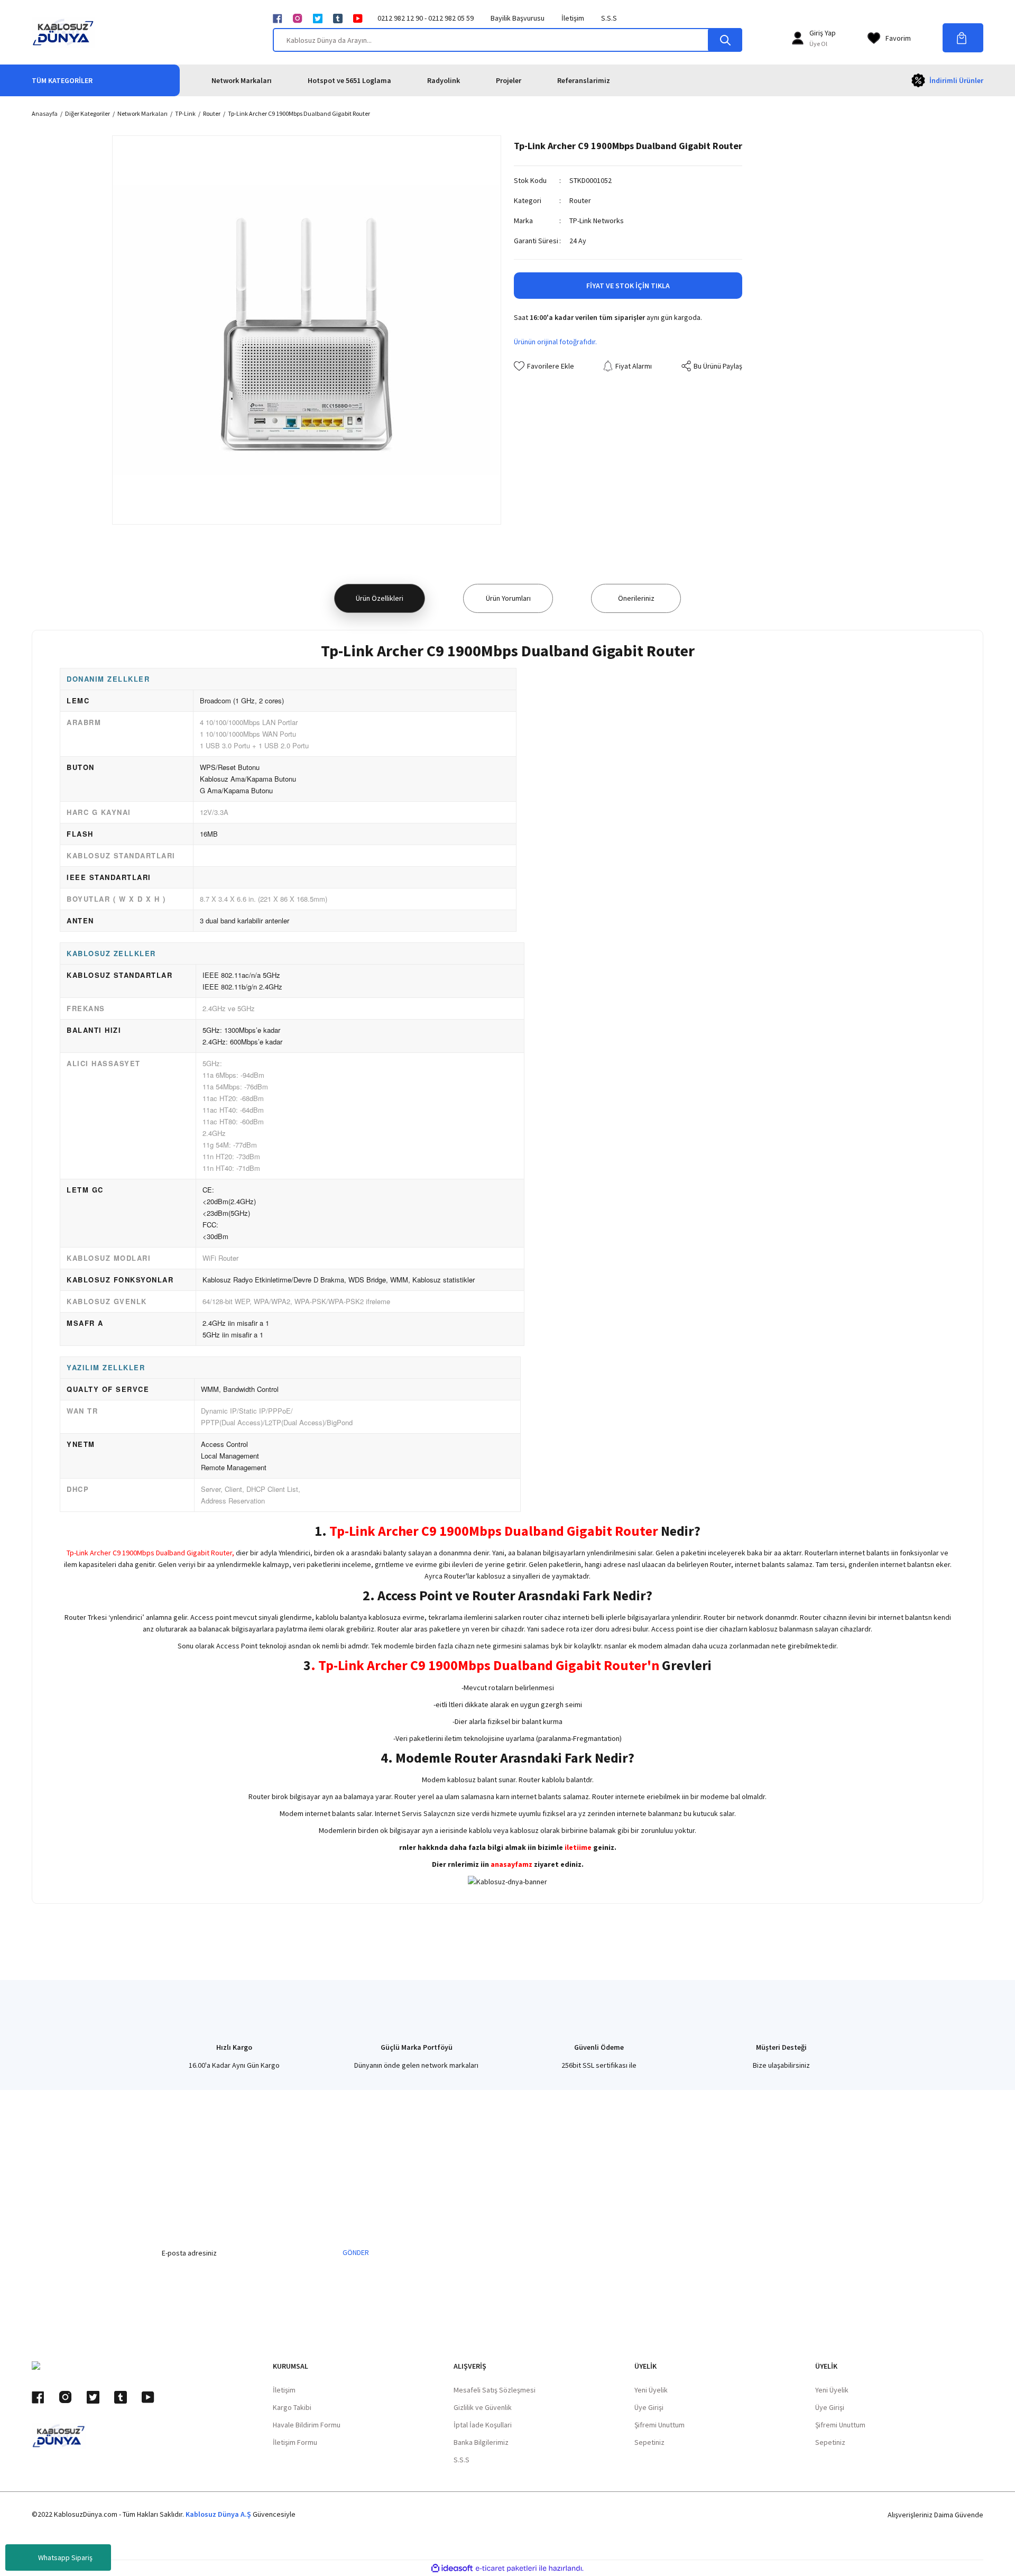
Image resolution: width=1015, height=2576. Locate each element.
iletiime (578, 1847)
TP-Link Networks (597, 221)
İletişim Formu (295, 2442)
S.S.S (609, 18)
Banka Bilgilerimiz (481, 2442)
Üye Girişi (649, 2407)
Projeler (509, 80)
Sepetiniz (649, 2442)
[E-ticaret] (506, 2568)
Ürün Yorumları (508, 598)
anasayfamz (511, 1864)
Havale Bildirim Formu (307, 2425)
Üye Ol (818, 44)
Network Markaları (242, 80)
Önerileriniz (636, 598)
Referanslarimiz (584, 80)
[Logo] (63, 32)
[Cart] (963, 38)
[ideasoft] (452, 2568)
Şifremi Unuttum (659, 2425)
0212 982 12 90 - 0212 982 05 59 (426, 18)
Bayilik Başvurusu (518, 18)
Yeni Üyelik (651, 2390)
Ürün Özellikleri (380, 598)
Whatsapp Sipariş (65, 2557)
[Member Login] (798, 38)
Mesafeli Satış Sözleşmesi (495, 2390)
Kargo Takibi (292, 2407)
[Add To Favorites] (544, 366)
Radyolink (444, 80)
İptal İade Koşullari (483, 2425)
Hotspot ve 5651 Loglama (349, 80)
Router (580, 200)
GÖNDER (356, 2252)
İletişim (573, 18)
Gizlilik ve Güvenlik (483, 2407)
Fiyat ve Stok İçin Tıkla (628, 286)
